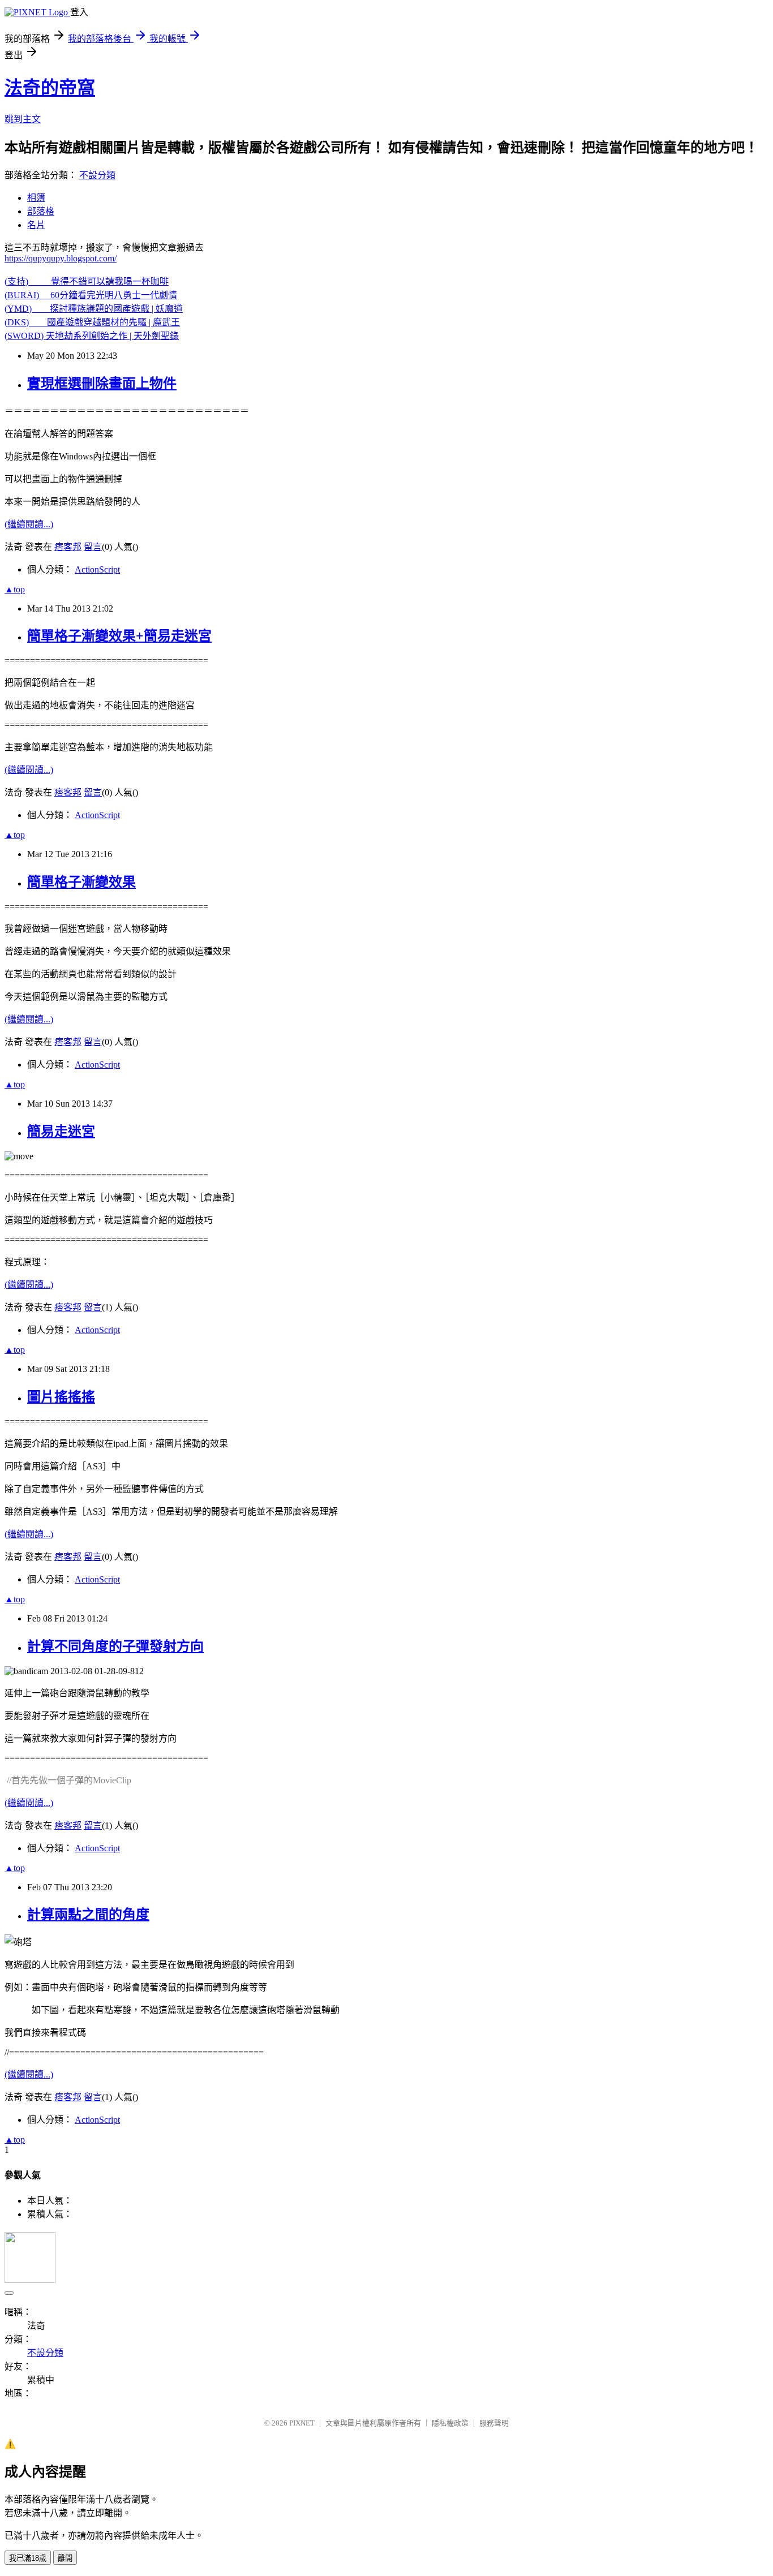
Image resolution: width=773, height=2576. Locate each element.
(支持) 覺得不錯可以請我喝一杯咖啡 (87, 281)
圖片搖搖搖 (61, 1397)
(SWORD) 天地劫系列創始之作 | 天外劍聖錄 (92, 336)
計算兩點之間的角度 (88, 1915)
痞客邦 (68, 547)
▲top (15, 589)
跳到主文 (23, 119)
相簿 (36, 198)
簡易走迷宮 (61, 1132)
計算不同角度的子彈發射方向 (115, 1646)
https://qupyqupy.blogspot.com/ (61, 258)
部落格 (41, 211)
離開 (65, 2558)
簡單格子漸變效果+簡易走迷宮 (119, 636)
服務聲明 (494, 2423)
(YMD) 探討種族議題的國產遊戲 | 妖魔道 (94, 309)
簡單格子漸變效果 (81, 882)
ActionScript (97, 569)
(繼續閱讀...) (29, 524)
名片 (36, 225)
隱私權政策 (450, 2423)
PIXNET (302, 2423)
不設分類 (97, 175)
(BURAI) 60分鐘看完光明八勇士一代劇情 (91, 295)
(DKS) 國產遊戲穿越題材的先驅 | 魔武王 (92, 322)
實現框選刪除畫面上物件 (102, 384)
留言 (93, 547)
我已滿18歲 (28, 2558)
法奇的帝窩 (50, 88)
